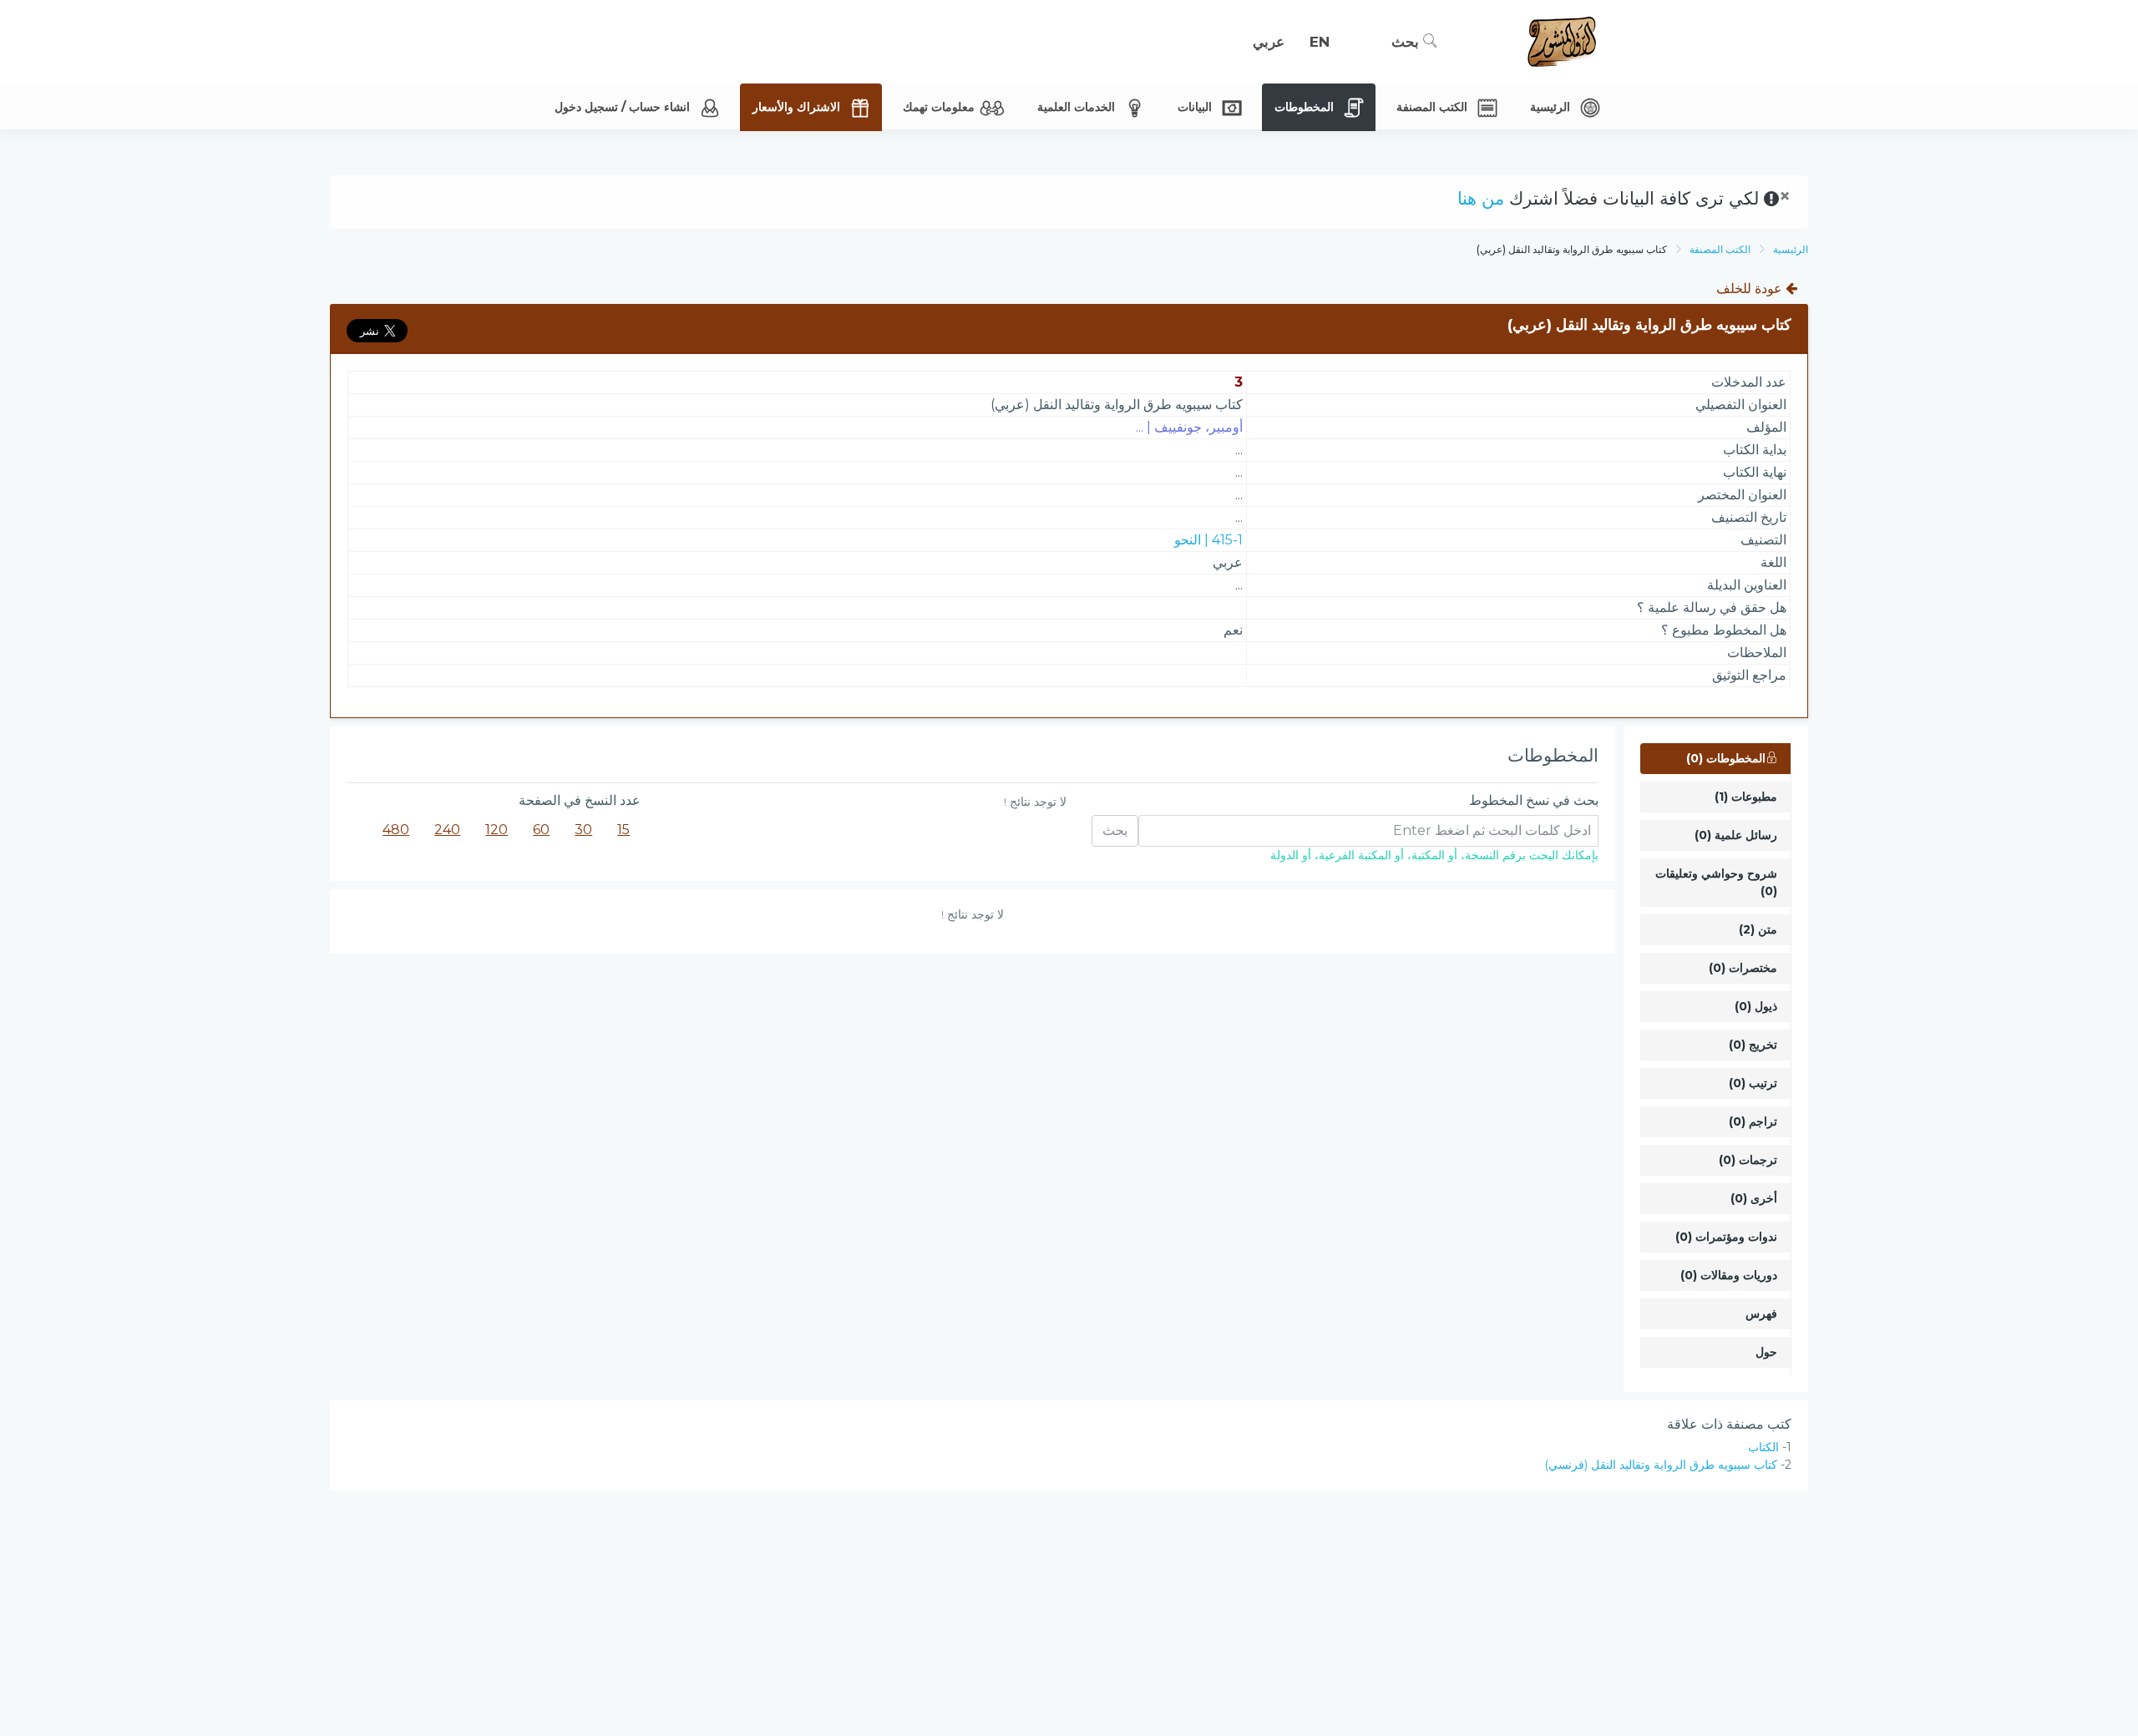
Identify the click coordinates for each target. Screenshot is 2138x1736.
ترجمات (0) (1748, 1160)
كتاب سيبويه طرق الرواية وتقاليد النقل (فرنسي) (1661, 1465)
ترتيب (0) (1753, 1083)
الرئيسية (1791, 249)
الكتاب (1763, 1447)
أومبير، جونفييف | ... (1189, 427)
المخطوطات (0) (1726, 758)
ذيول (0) (1756, 1006)
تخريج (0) (1753, 1045)
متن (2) (1758, 929)
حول (1766, 1352)
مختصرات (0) (1743, 968)
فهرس (1761, 1313)
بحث (1407, 42)
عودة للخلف (1751, 288)
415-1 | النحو (1208, 540)
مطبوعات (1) (1746, 797)
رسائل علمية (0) (1736, 835)
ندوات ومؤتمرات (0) (1726, 1237)
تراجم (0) (1753, 1121)
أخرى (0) (1754, 1198)
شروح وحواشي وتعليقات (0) (1716, 882)
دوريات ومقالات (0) (1729, 1275)
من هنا (1481, 198)
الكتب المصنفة (1720, 249)
